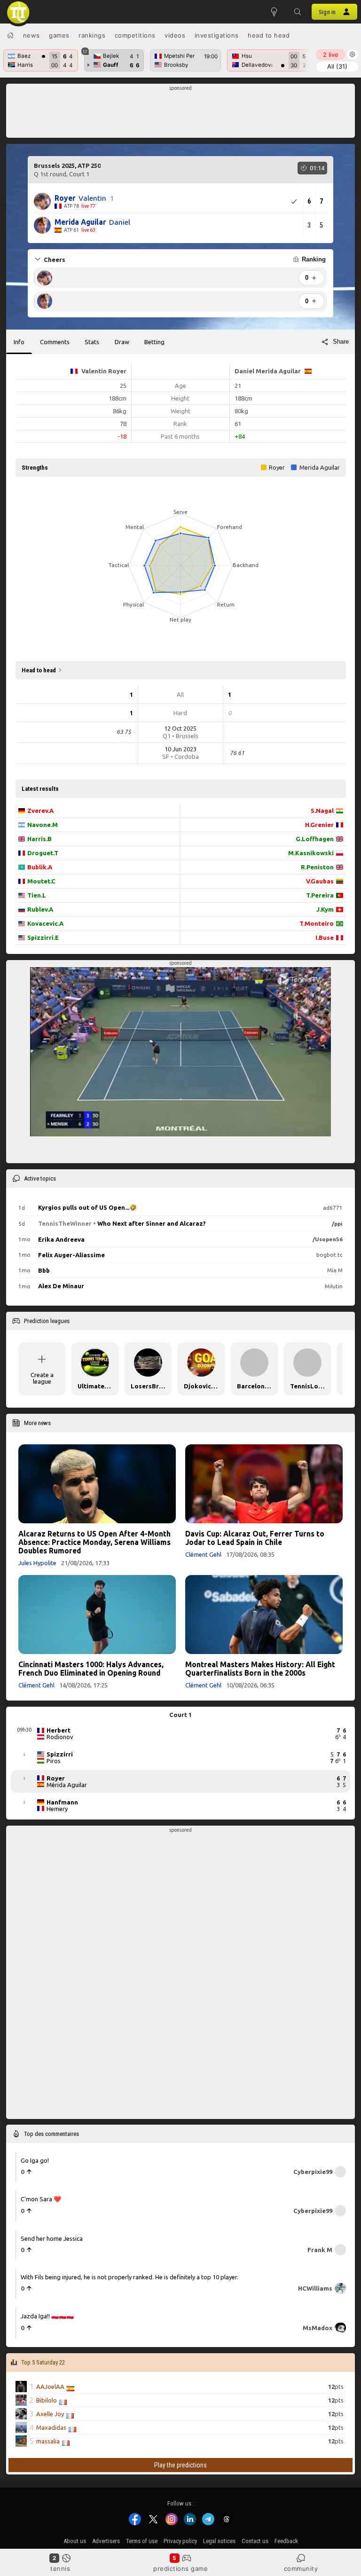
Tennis (60, 2568)
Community (301, 2568)
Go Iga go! (35, 2160)
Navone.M (43, 825)
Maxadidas (51, 2427)
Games (59, 35)
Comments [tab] (55, 342)
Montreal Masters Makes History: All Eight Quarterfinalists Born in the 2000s (260, 1669)
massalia (48, 2441)
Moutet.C (41, 881)
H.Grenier (319, 825)
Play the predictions (180, 2465)
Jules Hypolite (37, 1563)
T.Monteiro (317, 923)
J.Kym (325, 909)
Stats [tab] (92, 342)
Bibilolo (47, 2400)
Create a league (42, 1378)
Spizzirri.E (43, 937)
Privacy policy (180, 2541)
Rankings (92, 35)
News (31, 35)
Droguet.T (43, 853)
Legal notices (219, 2541)
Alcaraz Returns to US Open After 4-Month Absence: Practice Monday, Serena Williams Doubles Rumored (94, 1542)
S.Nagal (322, 811)
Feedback (286, 2541)
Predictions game (180, 2568)
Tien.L (37, 895)
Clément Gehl (203, 1554)
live (331, 55)
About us (75, 2541)
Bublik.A (40, 867)
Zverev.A (40, 811)
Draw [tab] (122, 342)
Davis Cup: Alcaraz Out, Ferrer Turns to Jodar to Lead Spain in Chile (255, 1538)
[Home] (10, 35)
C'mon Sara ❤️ (41, 2199)
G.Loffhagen (315, 839)
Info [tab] (19, 342)
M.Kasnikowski (311, 853)
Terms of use (142, 2541)
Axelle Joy (50, 2414)
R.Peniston (317, 867)
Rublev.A (40, 909)
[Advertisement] (181, 113)
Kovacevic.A (45, 923)
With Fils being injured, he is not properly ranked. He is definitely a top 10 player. (129, 2277)
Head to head (269, 35)
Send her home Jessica (52, 2238)
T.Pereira (320, 895)
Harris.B (39, 839)
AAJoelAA (50, 2387)
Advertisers (106, 2541)
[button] (298, 12)
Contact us (255, 2541)
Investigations (217, 35)
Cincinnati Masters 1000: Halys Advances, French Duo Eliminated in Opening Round (91, 1669)
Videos (175, 35)
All (337, 66)
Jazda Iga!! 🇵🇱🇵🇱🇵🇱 (47, 2316)
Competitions (135, 35)
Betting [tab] (154, 342)
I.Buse (325, 937)
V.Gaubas (320, 881)
